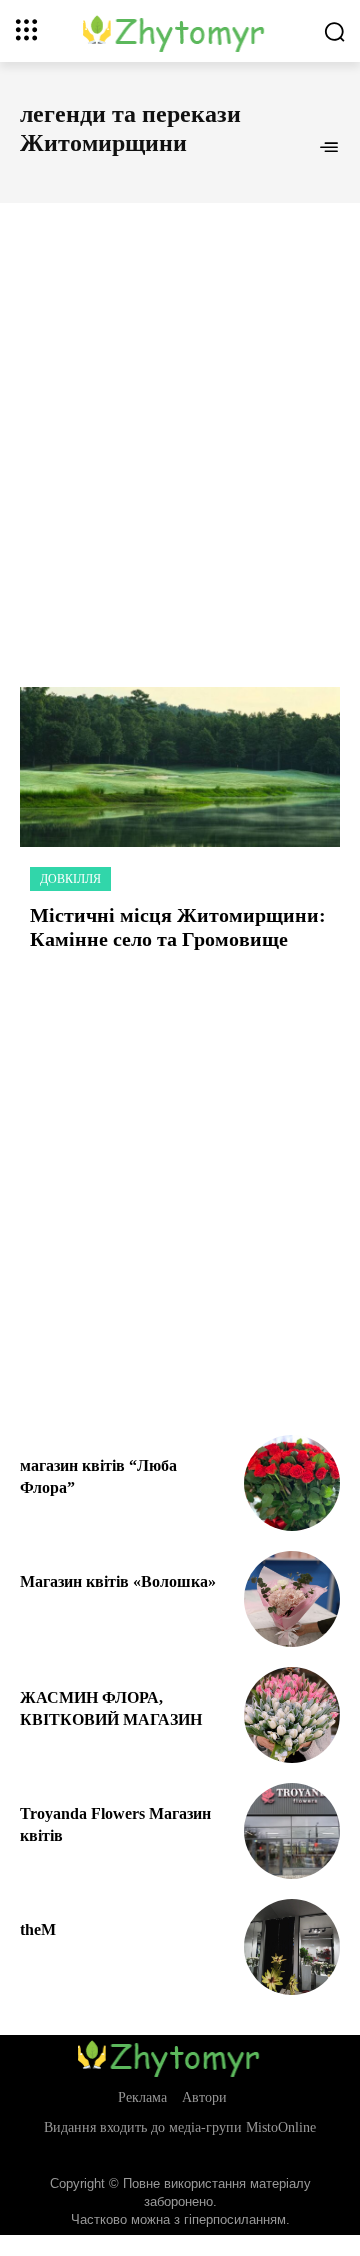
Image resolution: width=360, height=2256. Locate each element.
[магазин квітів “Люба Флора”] (292, 1483)
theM (38, 1929)
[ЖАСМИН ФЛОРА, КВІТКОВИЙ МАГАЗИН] (292, 1715)
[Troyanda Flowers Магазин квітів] (292, 1831)
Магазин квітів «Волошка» (118, 1581)
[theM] (292, 1947)
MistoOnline (281, 2127)
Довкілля (70, 879)
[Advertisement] (180, 423)
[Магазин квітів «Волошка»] (292, 1599)
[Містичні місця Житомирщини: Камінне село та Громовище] (180, 767)
